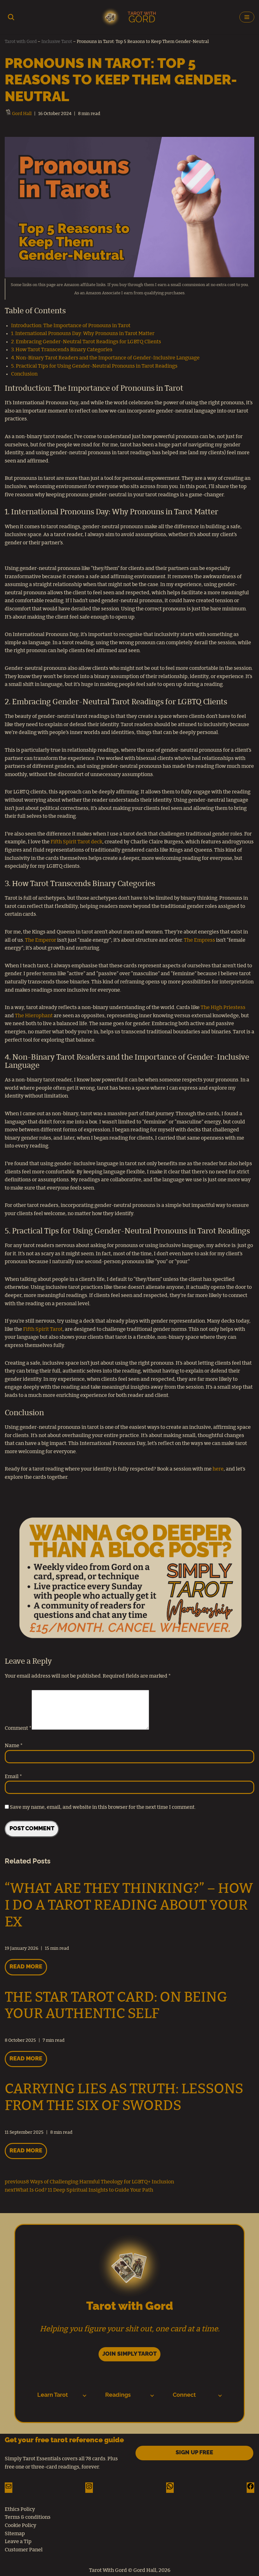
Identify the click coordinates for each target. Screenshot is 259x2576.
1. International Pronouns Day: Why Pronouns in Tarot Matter (83, 333)
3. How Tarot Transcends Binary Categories (62, 350)
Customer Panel (24, 2550)
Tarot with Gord (21, 42)
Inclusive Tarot (57, 42)
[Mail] (9, 2488)
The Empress (199, 940)
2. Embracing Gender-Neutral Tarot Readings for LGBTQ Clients (86, 342)
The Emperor (41, 940)
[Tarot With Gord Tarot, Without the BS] (129, 17)
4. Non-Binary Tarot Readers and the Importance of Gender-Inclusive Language (105, 358)
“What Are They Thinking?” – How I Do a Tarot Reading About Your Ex (129, 1906)
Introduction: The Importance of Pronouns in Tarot (71, 326)
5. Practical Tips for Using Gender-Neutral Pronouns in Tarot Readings (94, 366)
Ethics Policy (20, 2509)
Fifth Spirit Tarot (43, 1329)
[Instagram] (89, 2488)
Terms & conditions (28, 2517)
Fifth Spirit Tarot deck (76, 842)
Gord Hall (22, 114)
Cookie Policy (21, 2525)
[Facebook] (250, 2488)
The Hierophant (34, 1016)
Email (13, 1777)
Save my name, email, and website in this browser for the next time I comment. (103, 1807)
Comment (18, 1728)
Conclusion (24, 374)
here (218, 1469)
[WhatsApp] (170, 2488)
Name (14, 1746)
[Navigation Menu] (247, 17)
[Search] (11, 17)
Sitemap (15, 2534)
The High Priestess (223, 1007)
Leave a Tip (18, 2542)
